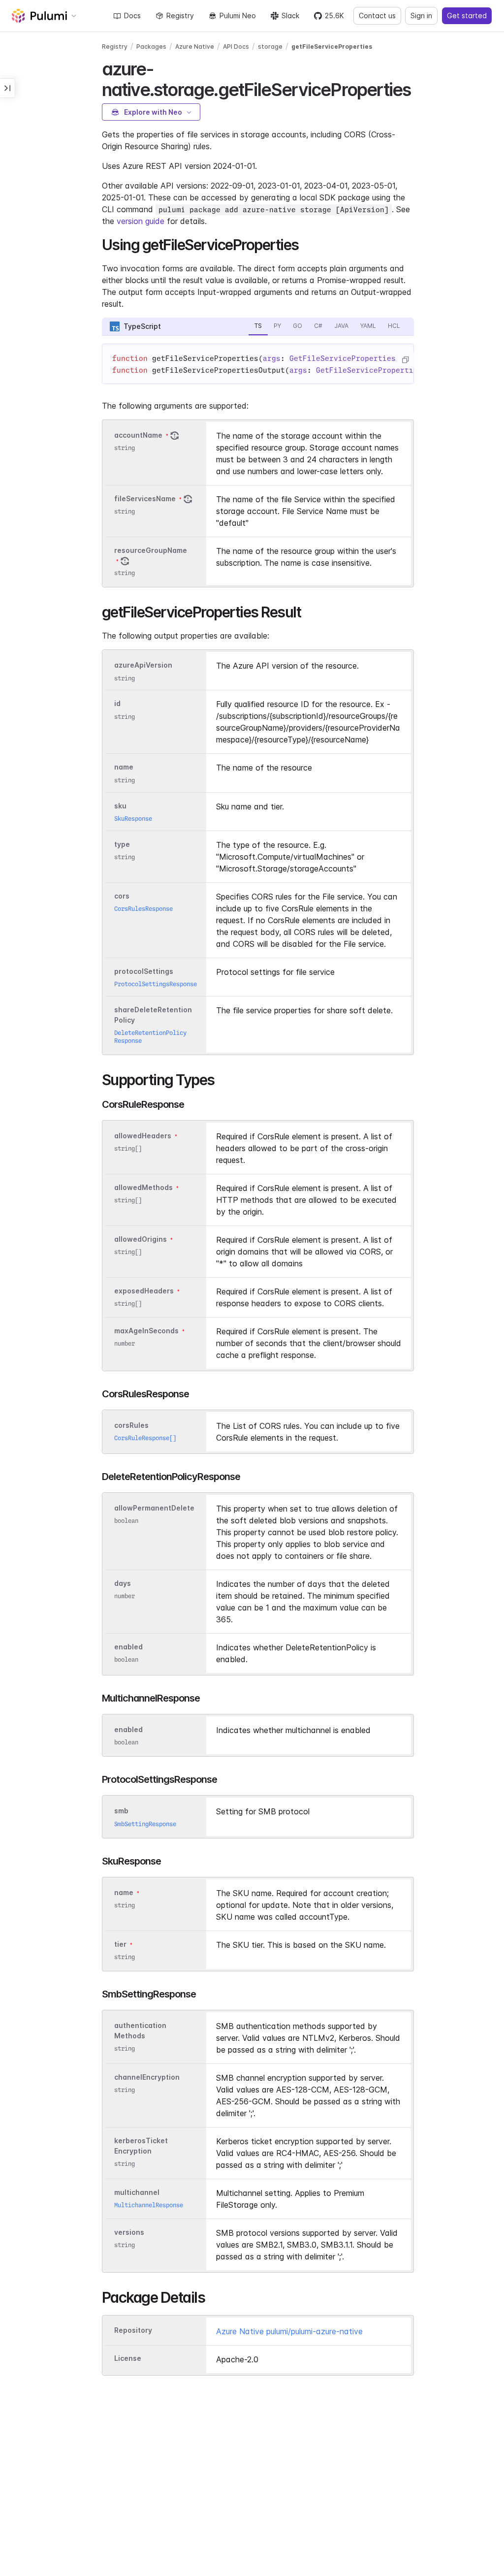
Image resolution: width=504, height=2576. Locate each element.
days (123, 1583)
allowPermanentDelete (154, 1508)
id (117, 704)
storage (270, 47)
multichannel (137, 2192)
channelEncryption (147, 2077)
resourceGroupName (151, 550)
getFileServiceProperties (332, 47)
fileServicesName (145, 499)
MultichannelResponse (149, 2205)
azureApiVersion (143, 665)
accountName (138, 435)
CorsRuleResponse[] (145, 1438)
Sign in (421, 16)
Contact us (377, 16)
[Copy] (405, 360)
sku (120, 806)
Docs (132, 16)
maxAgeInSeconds (146, 1331)
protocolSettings (144, 971)
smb (121, 1811)
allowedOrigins (141, 1239)
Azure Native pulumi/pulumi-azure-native (289, 2331)
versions (129, 2232)
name (124, 767)
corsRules (131, 1425)
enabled (128, 1647)
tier (120, 1944)
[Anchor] (419, 88)
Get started (467, 16)
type (122, 844)
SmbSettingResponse (145, 1824)
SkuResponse (133, 819)
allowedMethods (143, 1187)
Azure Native (195, 47)
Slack (290, 16)
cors (122, 896)
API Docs (236, 47)
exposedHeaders (144, 1291)
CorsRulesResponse (143, 909)
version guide (141, 221)
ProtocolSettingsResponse (156, 984)
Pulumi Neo (238, 16)
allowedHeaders (143, 1136)
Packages (151, 47)
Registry (180, 16)
